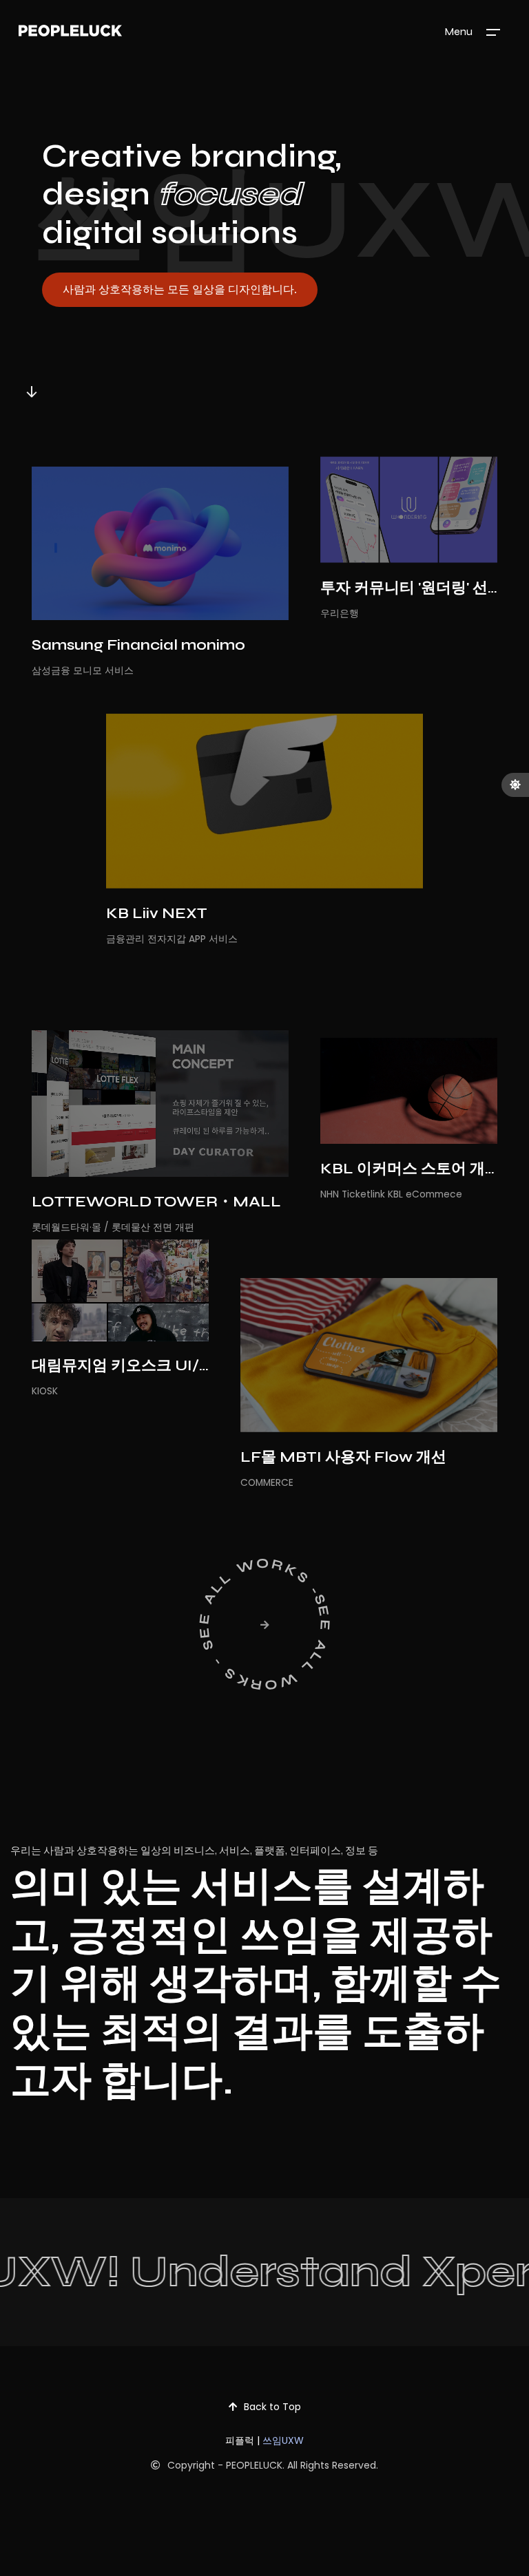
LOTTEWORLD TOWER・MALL (156, 1202)
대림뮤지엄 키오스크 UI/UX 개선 (144, 1365)
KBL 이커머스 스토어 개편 (410, 1169)
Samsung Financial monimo (138, 645)
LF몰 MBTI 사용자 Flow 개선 (343, 1457)
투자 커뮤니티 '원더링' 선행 (412, 588)
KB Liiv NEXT (157, 913)
